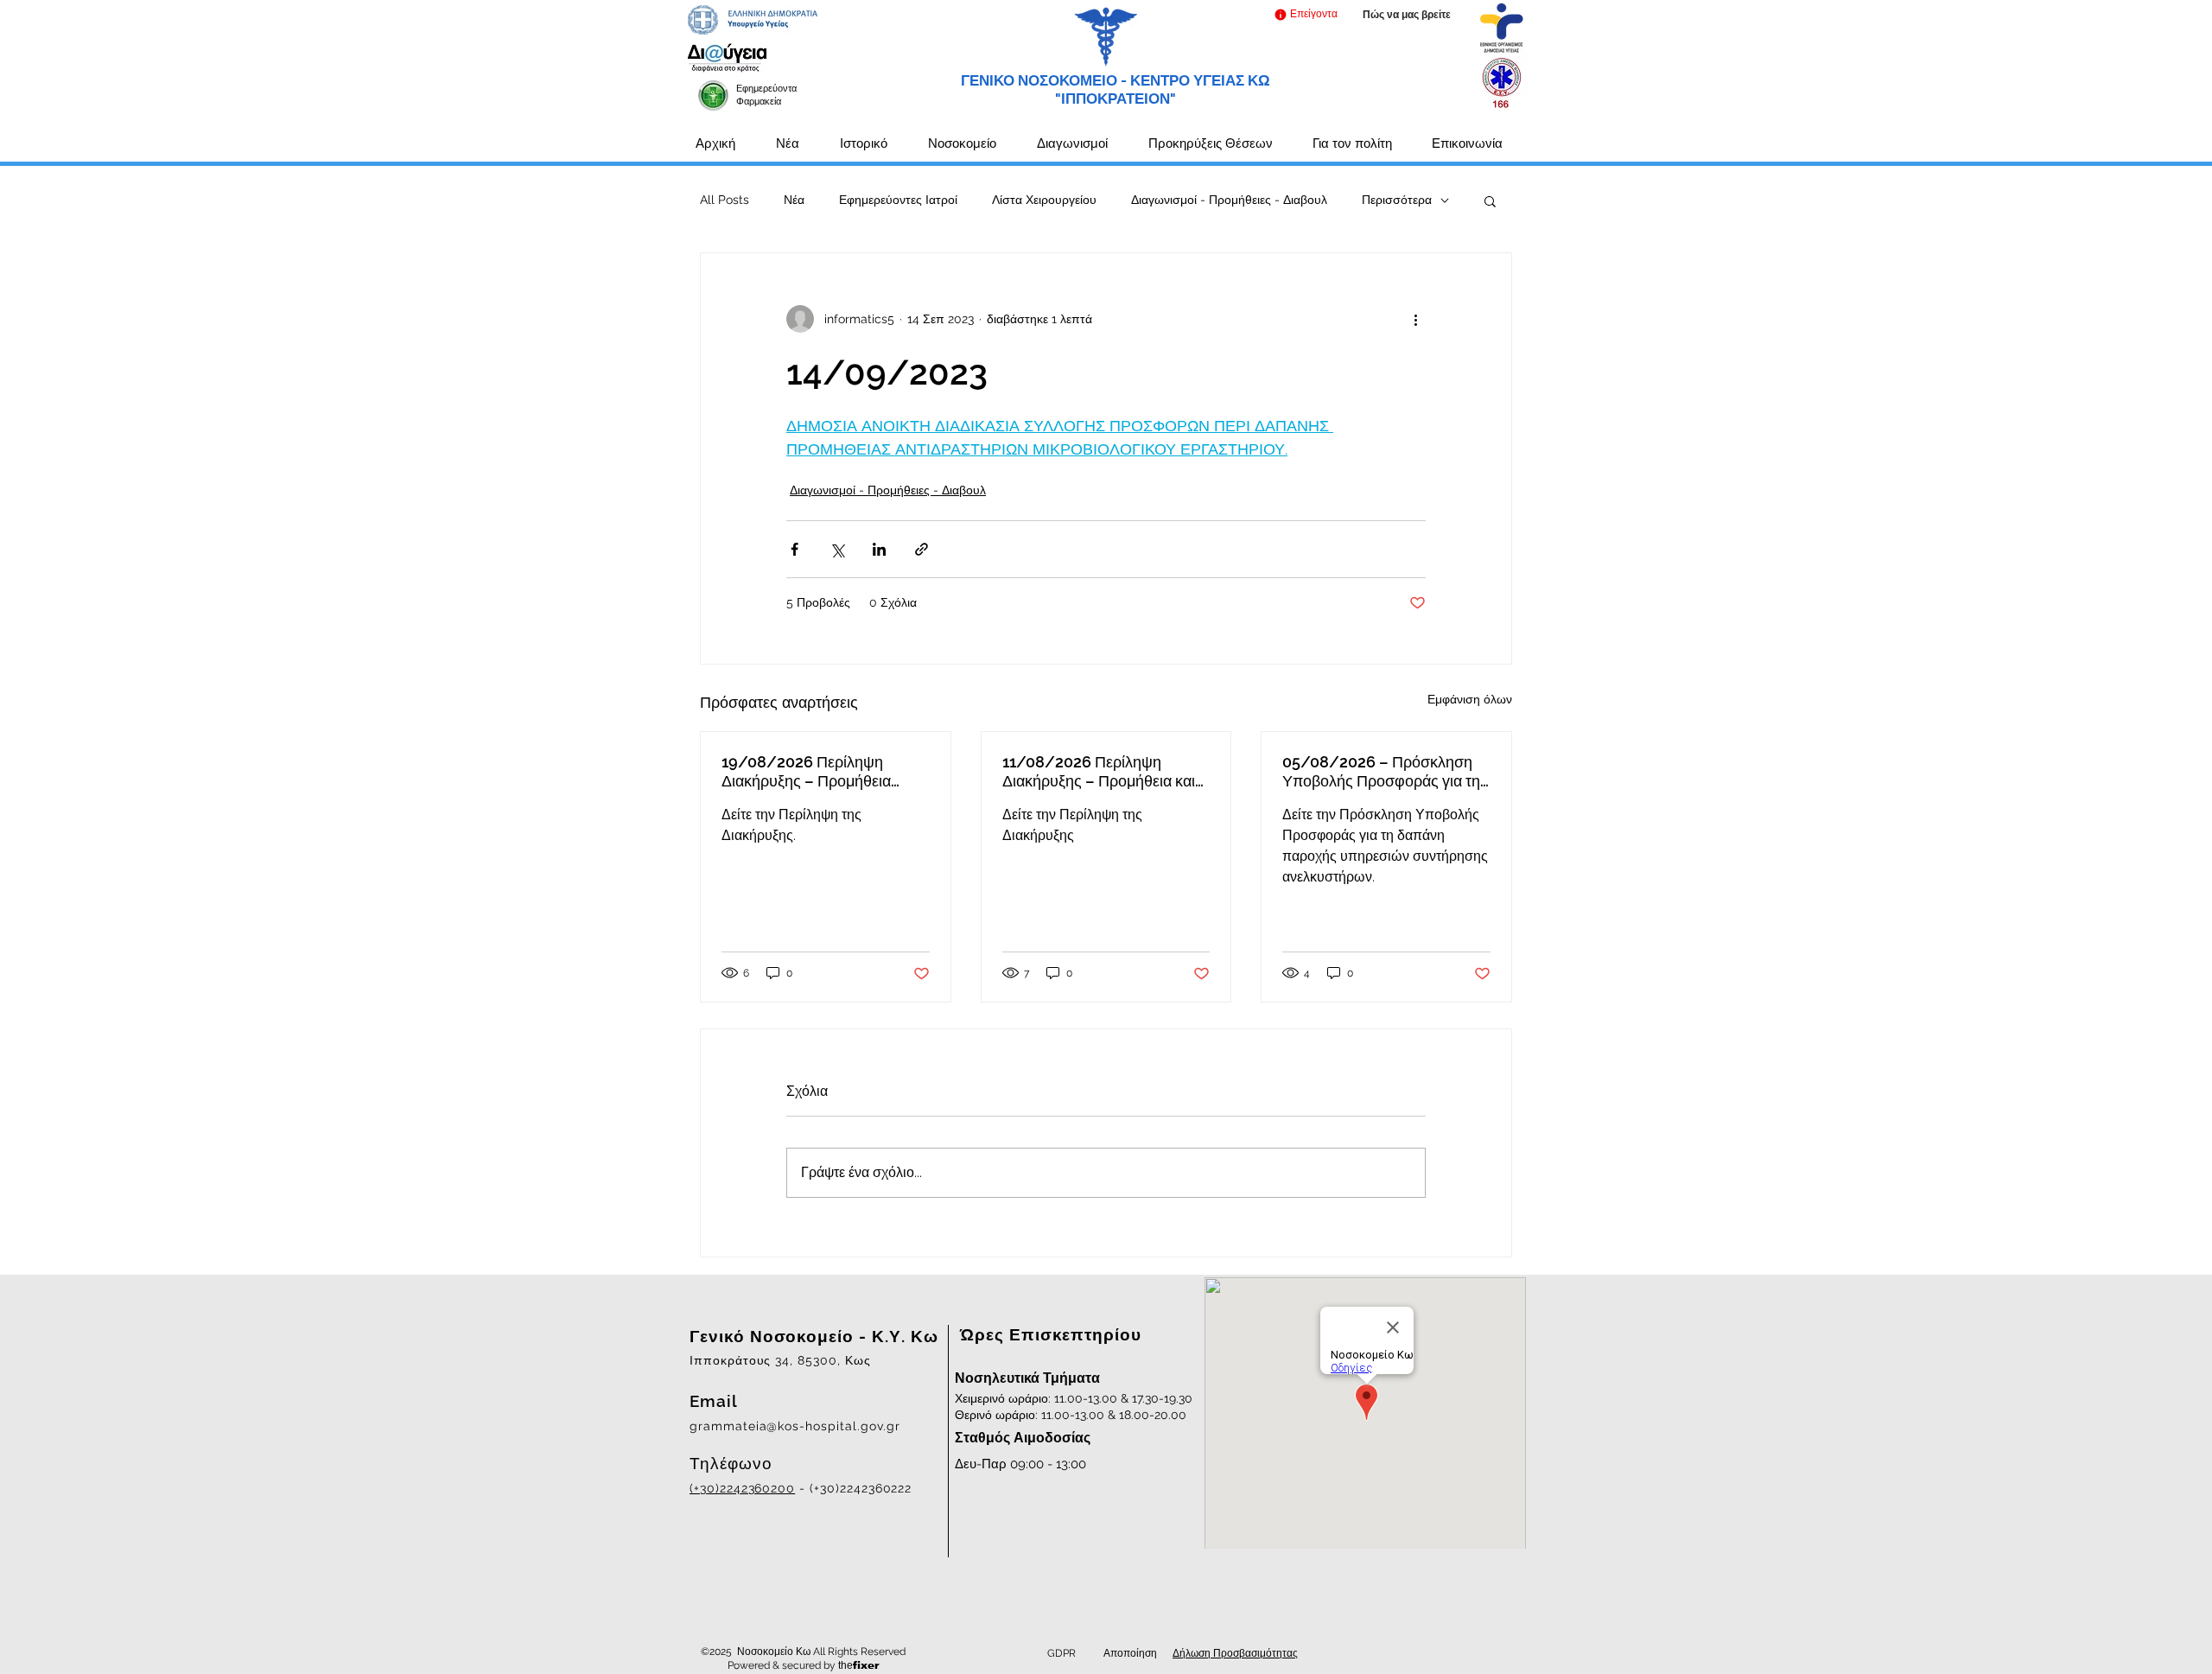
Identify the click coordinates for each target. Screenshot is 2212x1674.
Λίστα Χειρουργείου (1044, 200)
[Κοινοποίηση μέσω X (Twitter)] (837, 549)
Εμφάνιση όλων (1470, 699)
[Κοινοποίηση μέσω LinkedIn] (879, 549)
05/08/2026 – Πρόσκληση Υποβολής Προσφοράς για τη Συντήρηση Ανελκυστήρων (1381, 772)
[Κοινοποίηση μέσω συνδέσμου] (922, 549)
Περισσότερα (1397, 200)
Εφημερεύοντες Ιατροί (898, 200)
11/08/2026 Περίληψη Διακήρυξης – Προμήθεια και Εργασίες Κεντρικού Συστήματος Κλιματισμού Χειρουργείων (1099, 772)
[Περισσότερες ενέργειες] (1415, 319)
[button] (1305, 14)
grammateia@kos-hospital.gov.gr (795, 1426)
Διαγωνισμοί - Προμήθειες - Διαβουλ (1229, 200)
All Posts (725, 200)
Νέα (794, 200)
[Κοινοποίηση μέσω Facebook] (795, 549)
